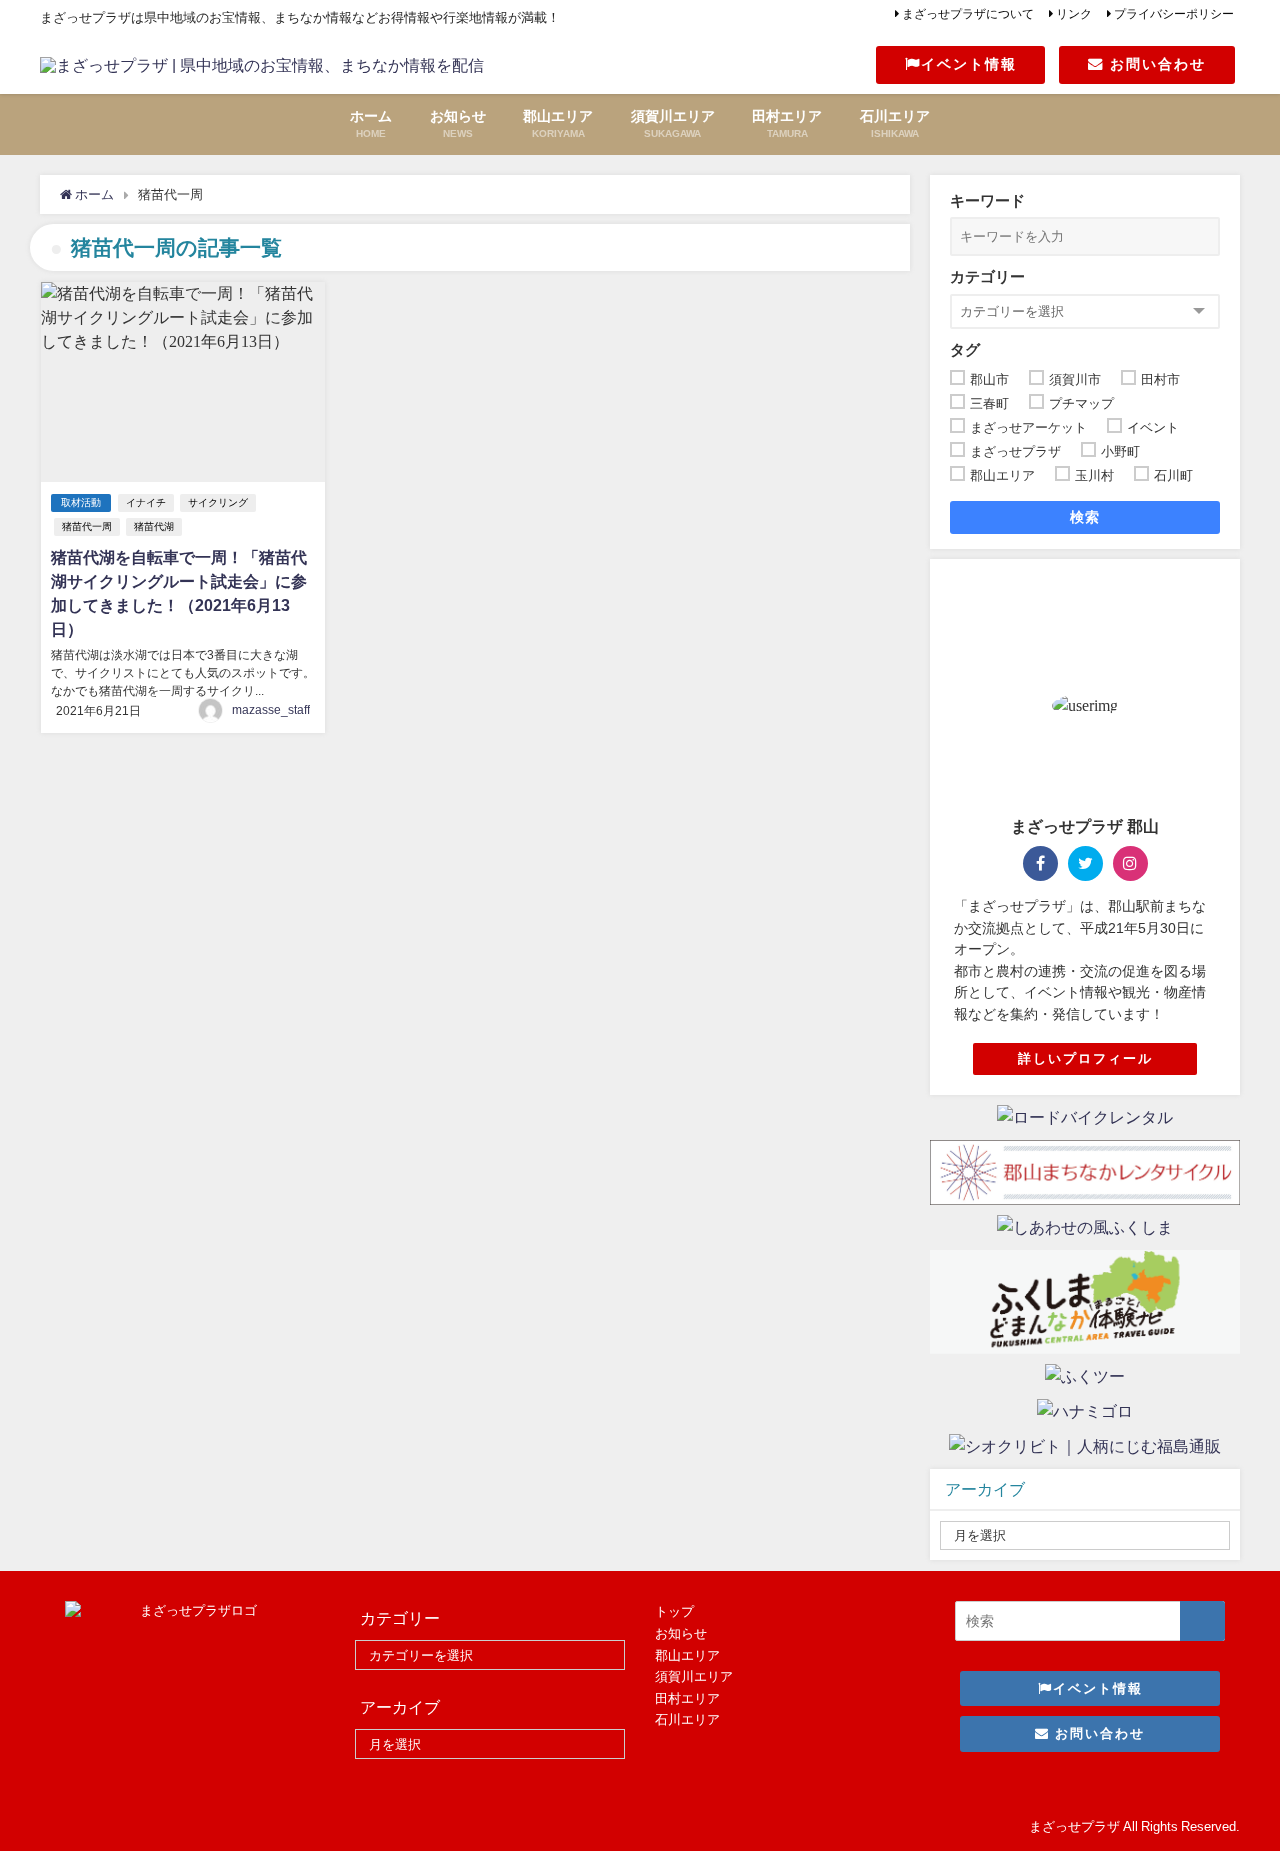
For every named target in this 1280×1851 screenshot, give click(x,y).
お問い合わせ (1155, 64)
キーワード (987, 200)
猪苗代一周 (87, 526)
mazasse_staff (271, 710)
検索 (1085, 517)
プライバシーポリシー (1174, 14)
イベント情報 (969, 64)
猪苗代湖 (154, 526)
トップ (674, 1611)
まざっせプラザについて (968, 14)
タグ (965, 349)
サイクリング (218, 502)
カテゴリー (987, 276)
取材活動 (81, 502)
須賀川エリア (694, 1676)
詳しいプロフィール (1085, 1058)
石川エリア (687, 1719)
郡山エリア (687, 1655)
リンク (1074, 14)
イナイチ (146, 502)
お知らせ (681, 1633)
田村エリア (687, 1698)
